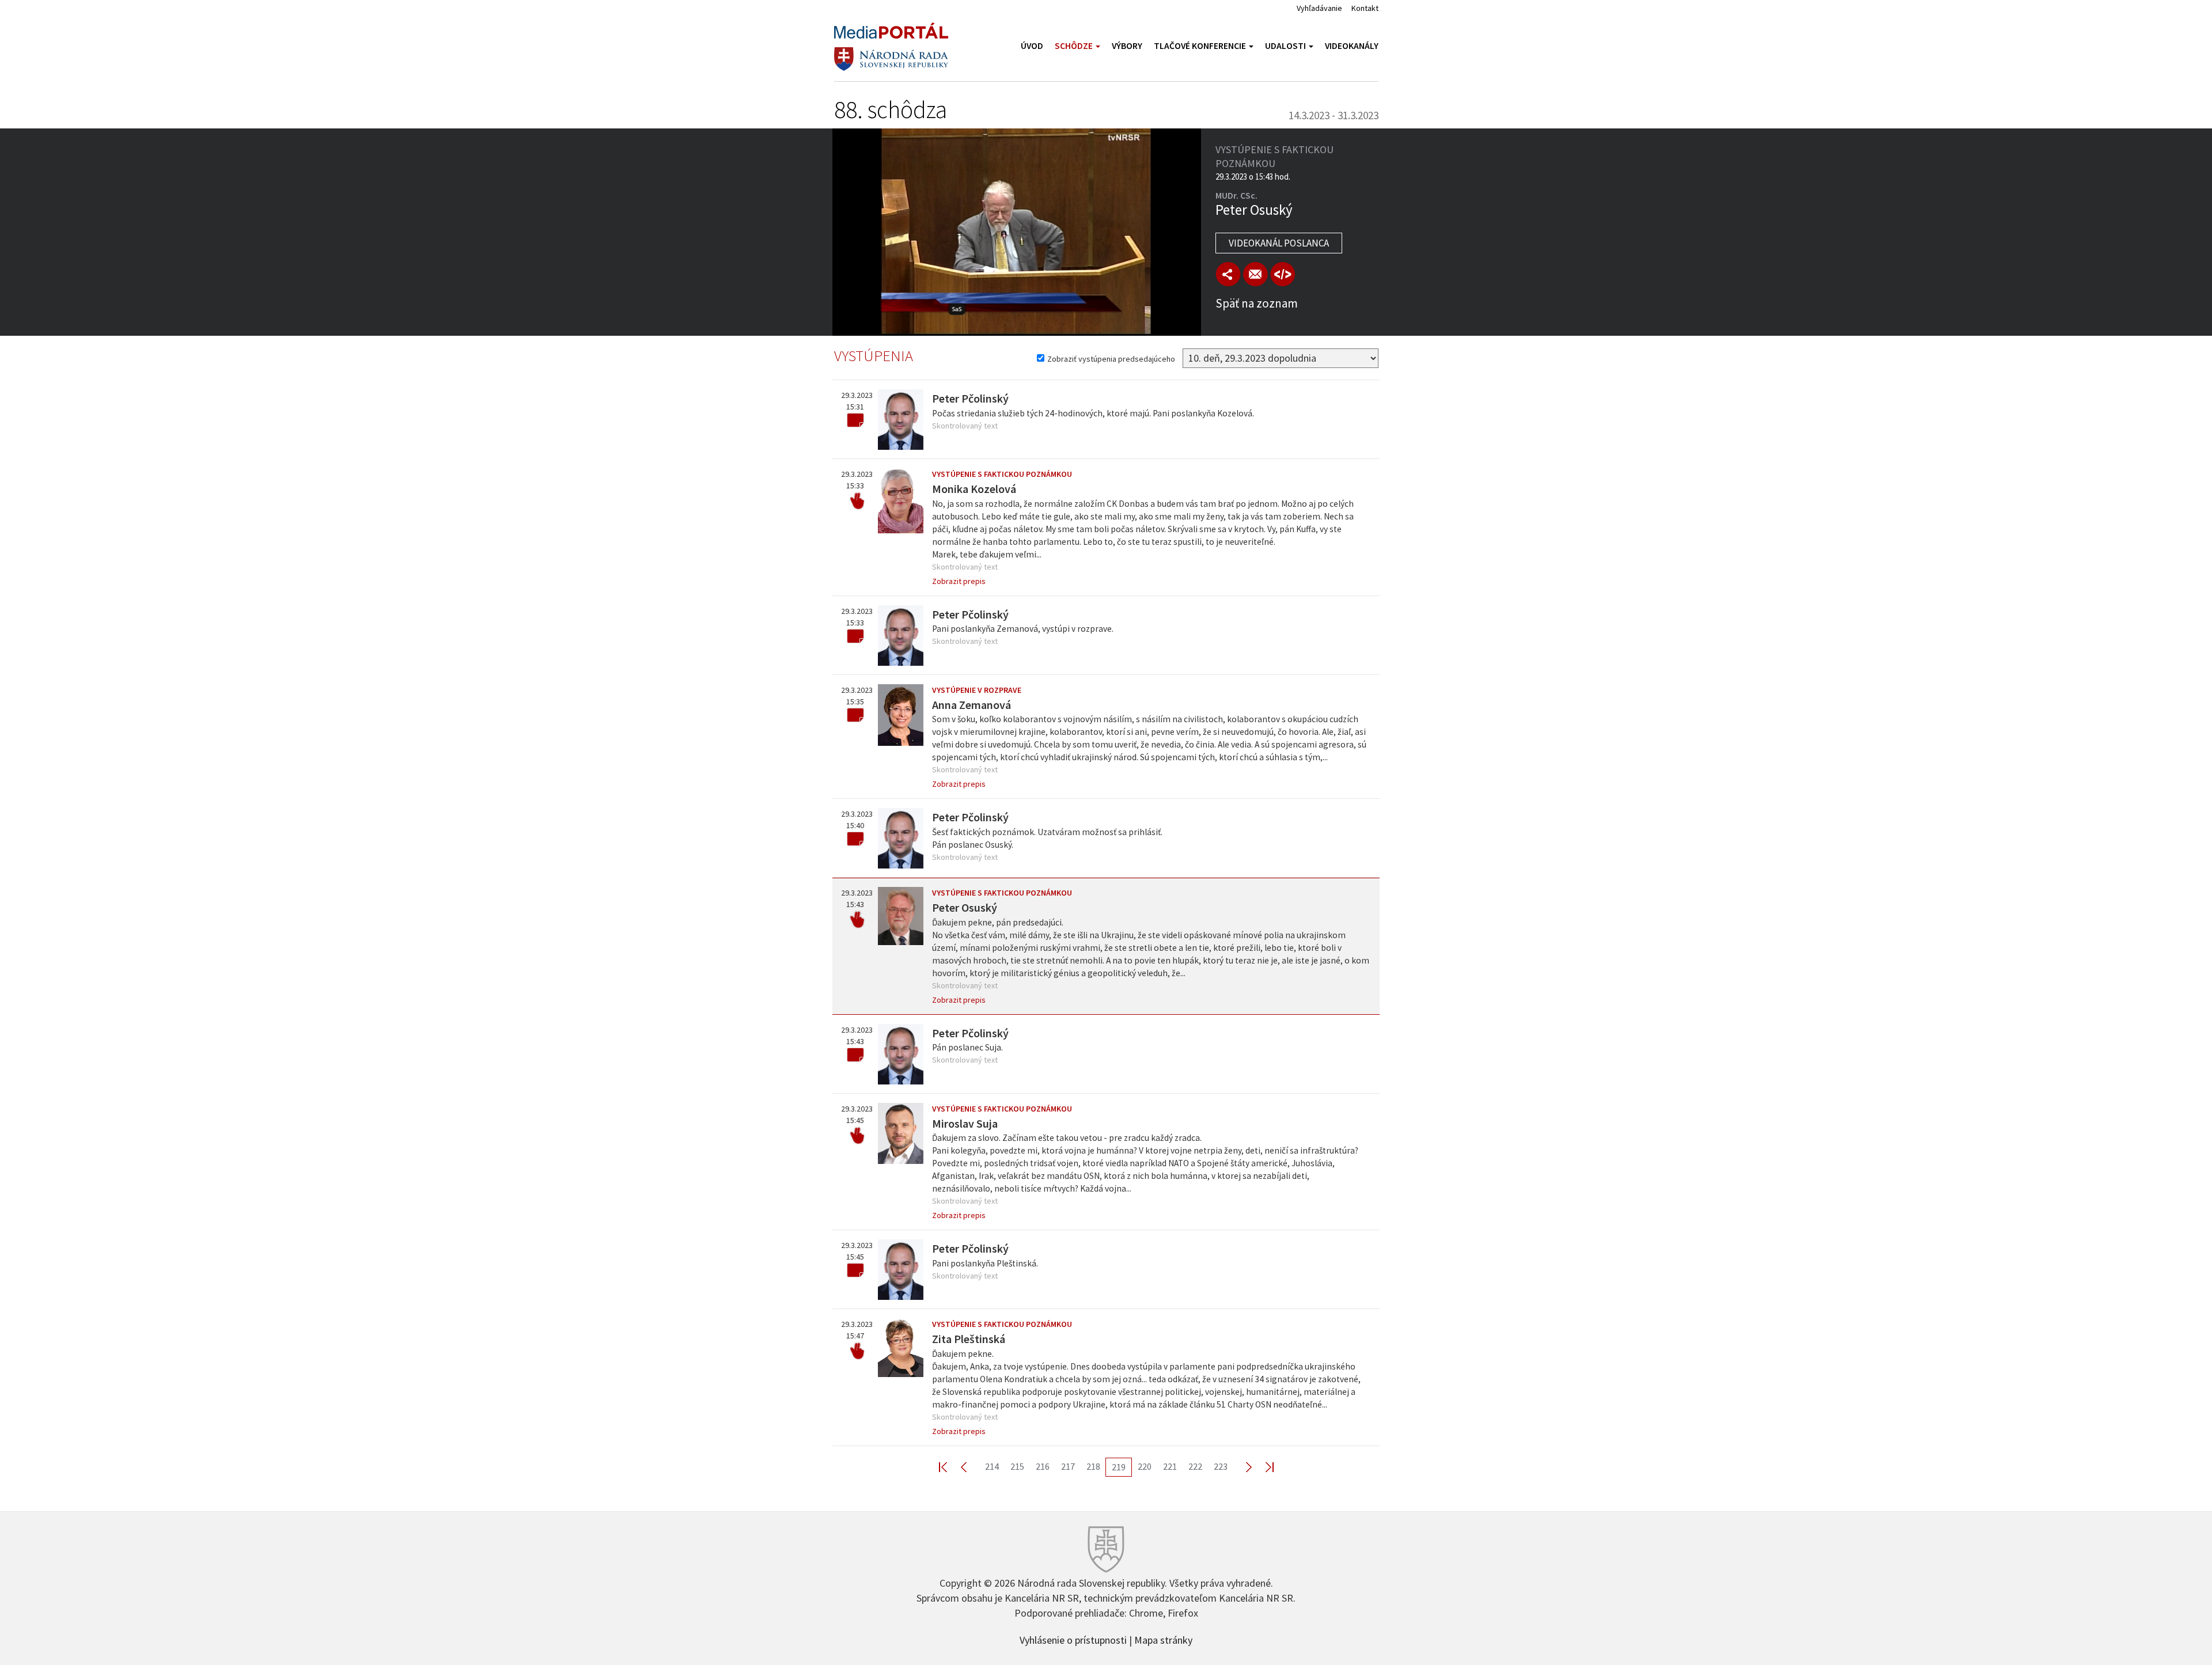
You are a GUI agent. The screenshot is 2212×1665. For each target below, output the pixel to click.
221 (1170, 1466)
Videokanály (1352, 46)
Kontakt (1365, 8)
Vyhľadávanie (1319, 8)
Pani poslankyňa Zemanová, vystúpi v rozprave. (1023, 629)
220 (1145, 1466)
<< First (950, 1467)
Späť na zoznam (1257, 303)
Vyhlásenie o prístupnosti (1073, 1639)
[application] (1017, 232)
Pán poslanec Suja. (967, 1047)
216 (1043, 1466)
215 (1017, 1466)
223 (1221, 1466)
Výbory (1127, 46)
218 (1093, 1466)
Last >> (1263, 1467)
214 (992, 1466)
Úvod (1032, 46)
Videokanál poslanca (1279, 243)
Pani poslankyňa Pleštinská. (985, 1263)
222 (1195, 1466)
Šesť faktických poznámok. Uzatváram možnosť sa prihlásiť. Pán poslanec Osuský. (1047, 838)
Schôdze (1075, 46)
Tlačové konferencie (1201, 46)
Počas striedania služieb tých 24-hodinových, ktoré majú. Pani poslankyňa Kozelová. (1093, 413)
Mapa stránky (1163, 1639)
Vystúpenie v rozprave (977, 690)
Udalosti (1286, 46)
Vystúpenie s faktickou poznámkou (1002, 474)
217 (1068, 1466)
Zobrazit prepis (959, 581)
